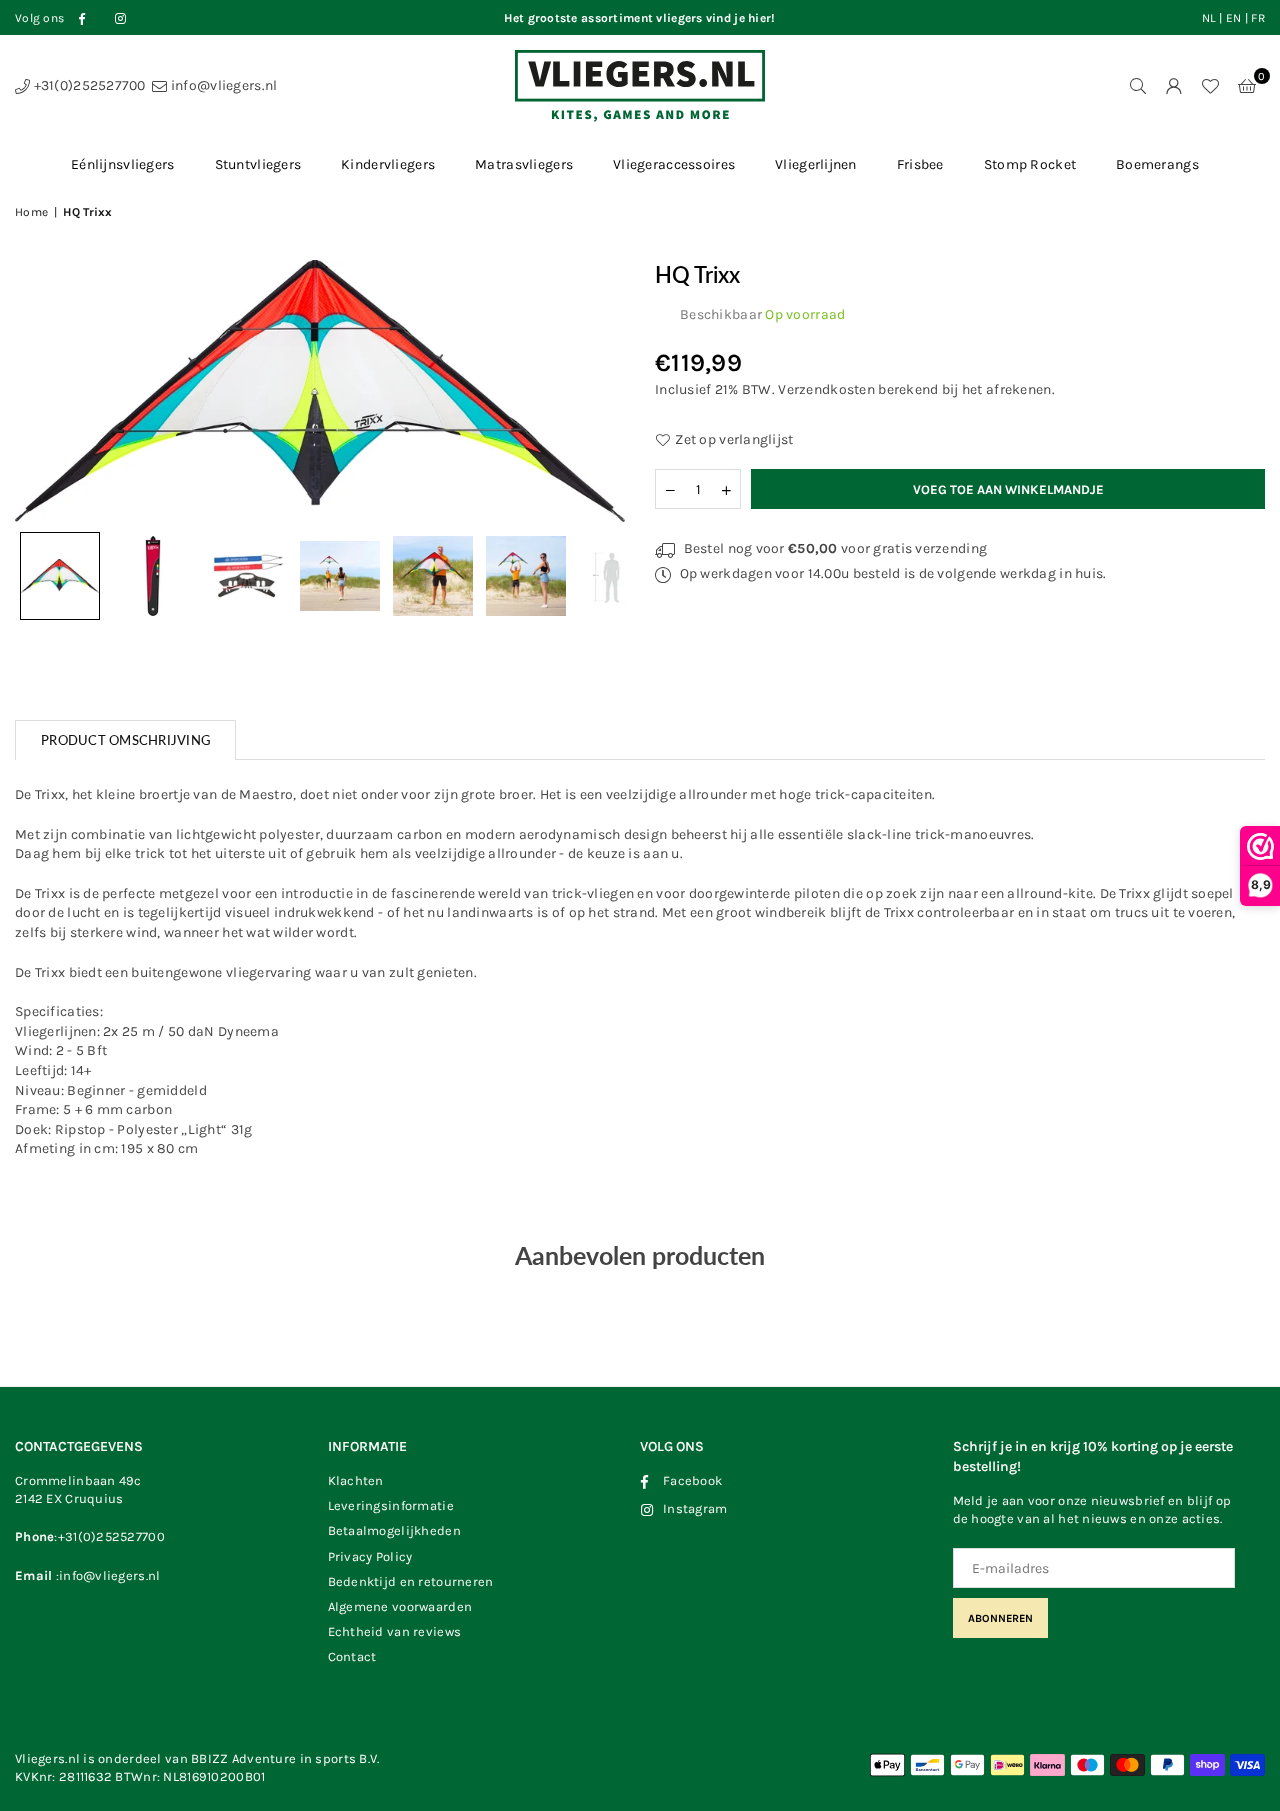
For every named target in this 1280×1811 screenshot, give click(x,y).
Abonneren (1000, 1618)
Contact (352, 1656)
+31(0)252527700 (87, 85)
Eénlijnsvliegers (122, 164)
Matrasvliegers (524, 164)
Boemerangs (1157, 164)
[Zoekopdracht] (1138, 86)
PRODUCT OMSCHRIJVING (125, 740)
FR (1258, 18)
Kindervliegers (388, 164)
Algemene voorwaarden (400, 1606)
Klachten (356, 1480)
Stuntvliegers (258, 164)
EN (1234, 18)
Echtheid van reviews (395, 1631)
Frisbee (920, 164)
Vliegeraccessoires (674, 164)
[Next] (597, 390)
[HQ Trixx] (60, 576)
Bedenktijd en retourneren (411, 1581)
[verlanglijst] (1210, 86)
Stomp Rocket (1030, 164)
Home (31, 212)
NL (1209, 18)
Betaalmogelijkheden (394, 1530)
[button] (1247, 86)
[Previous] (42, 390)
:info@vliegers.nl (106, 1575)
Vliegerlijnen (816, 164)
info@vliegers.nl (222, 85)
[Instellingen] (1174, 86)
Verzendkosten (826, 389)
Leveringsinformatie (391, 1505)
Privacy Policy (370, 1556)
